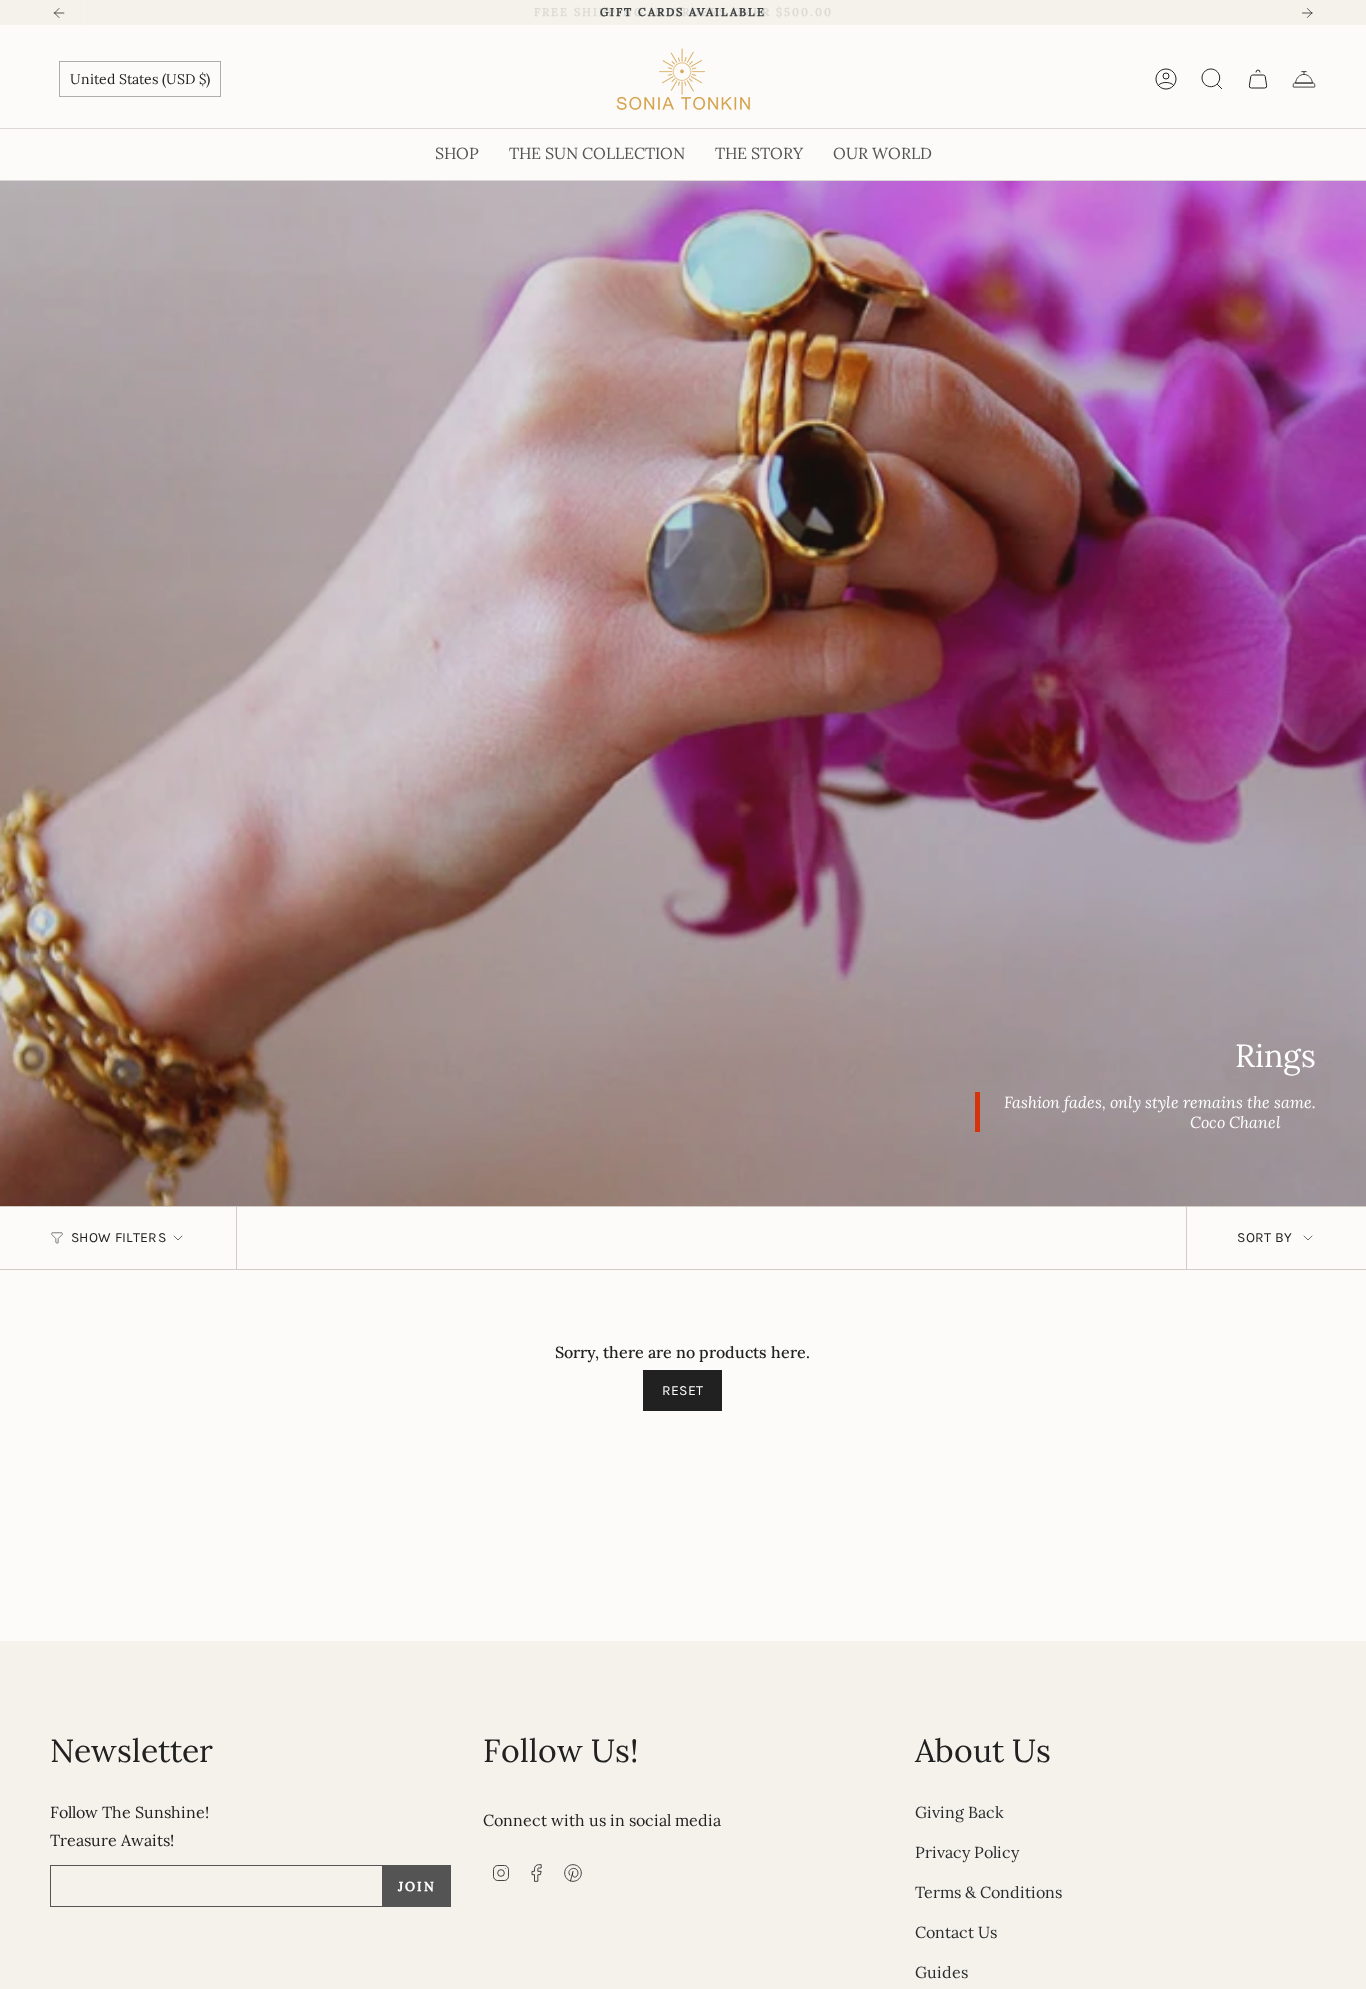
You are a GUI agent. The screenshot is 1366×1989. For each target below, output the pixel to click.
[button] (457, 154)
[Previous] (59, 13)
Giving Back (959, 1812)
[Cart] (1258, 79)
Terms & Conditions (988, 1892)
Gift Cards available (683, 12)
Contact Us (956, 1932)
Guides (941, 1972)
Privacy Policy (967, 1852)
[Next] (1307, 13)
